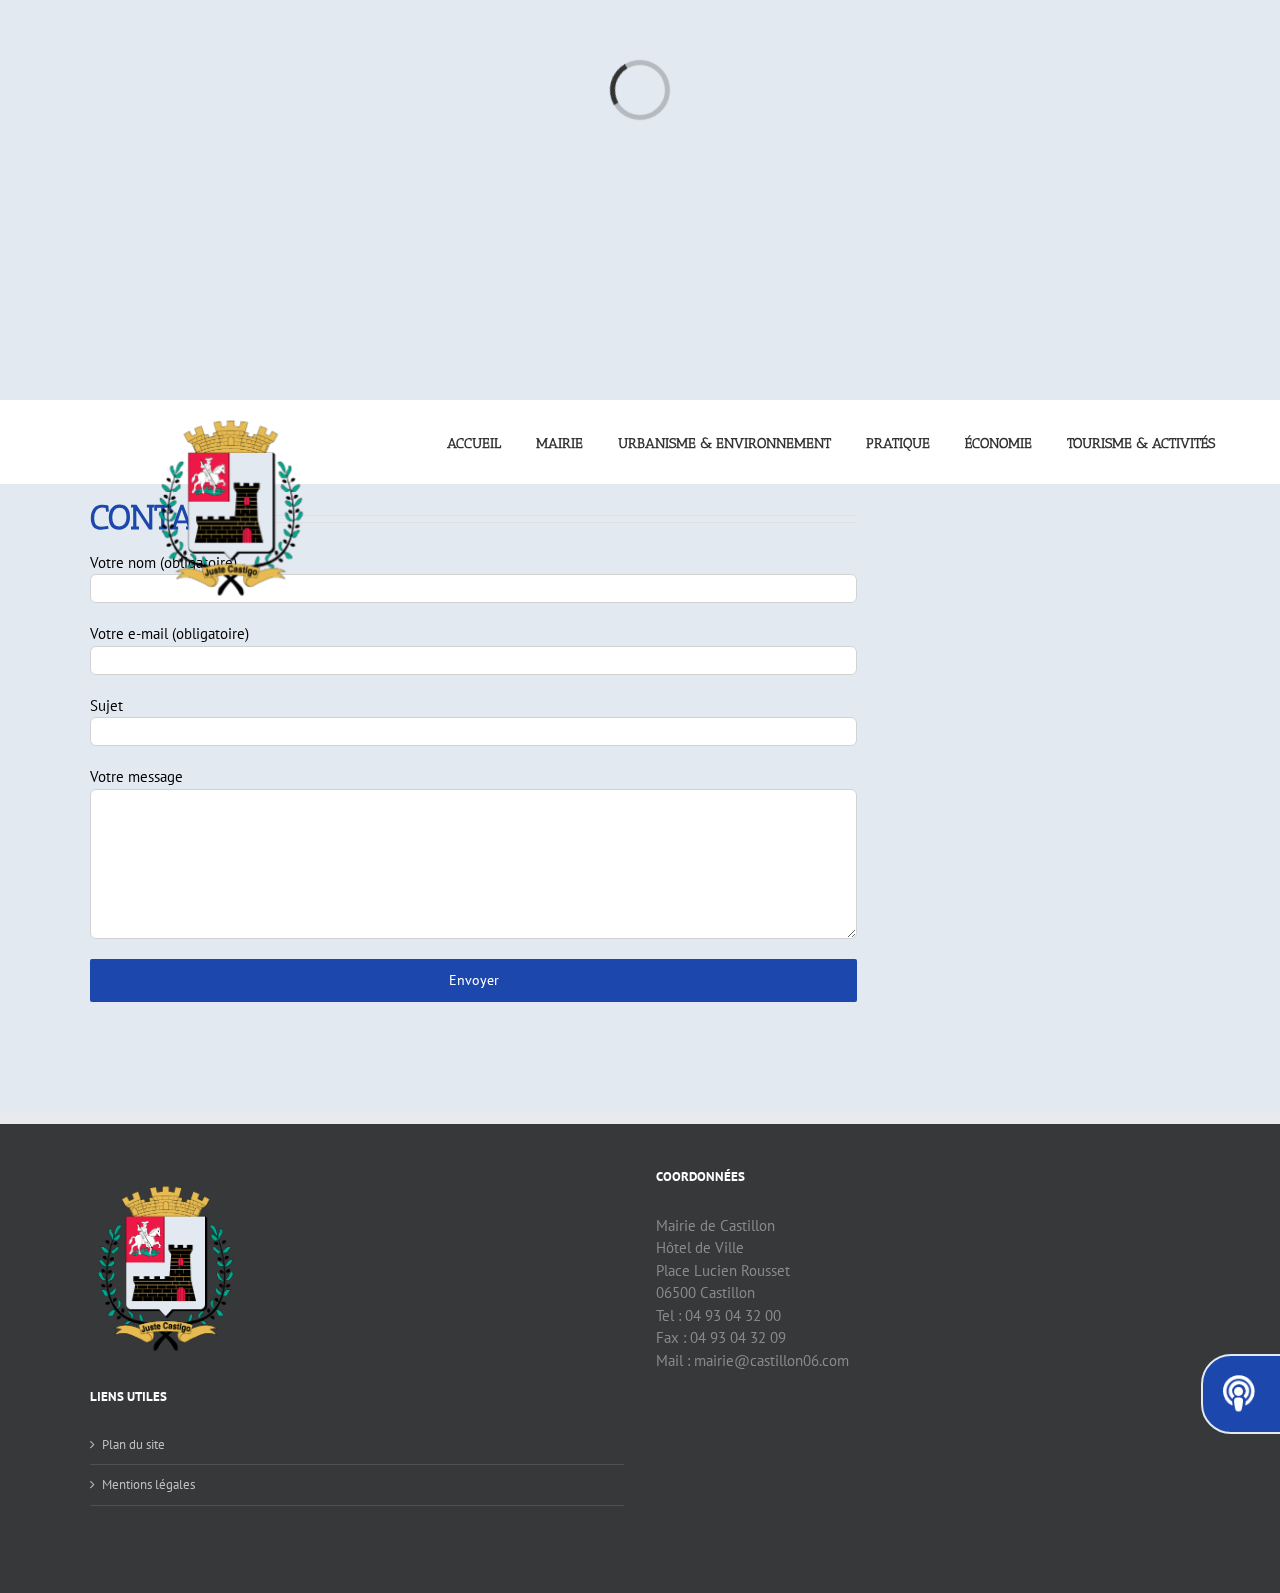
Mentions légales (148, 1484)
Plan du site (133, 1444)
